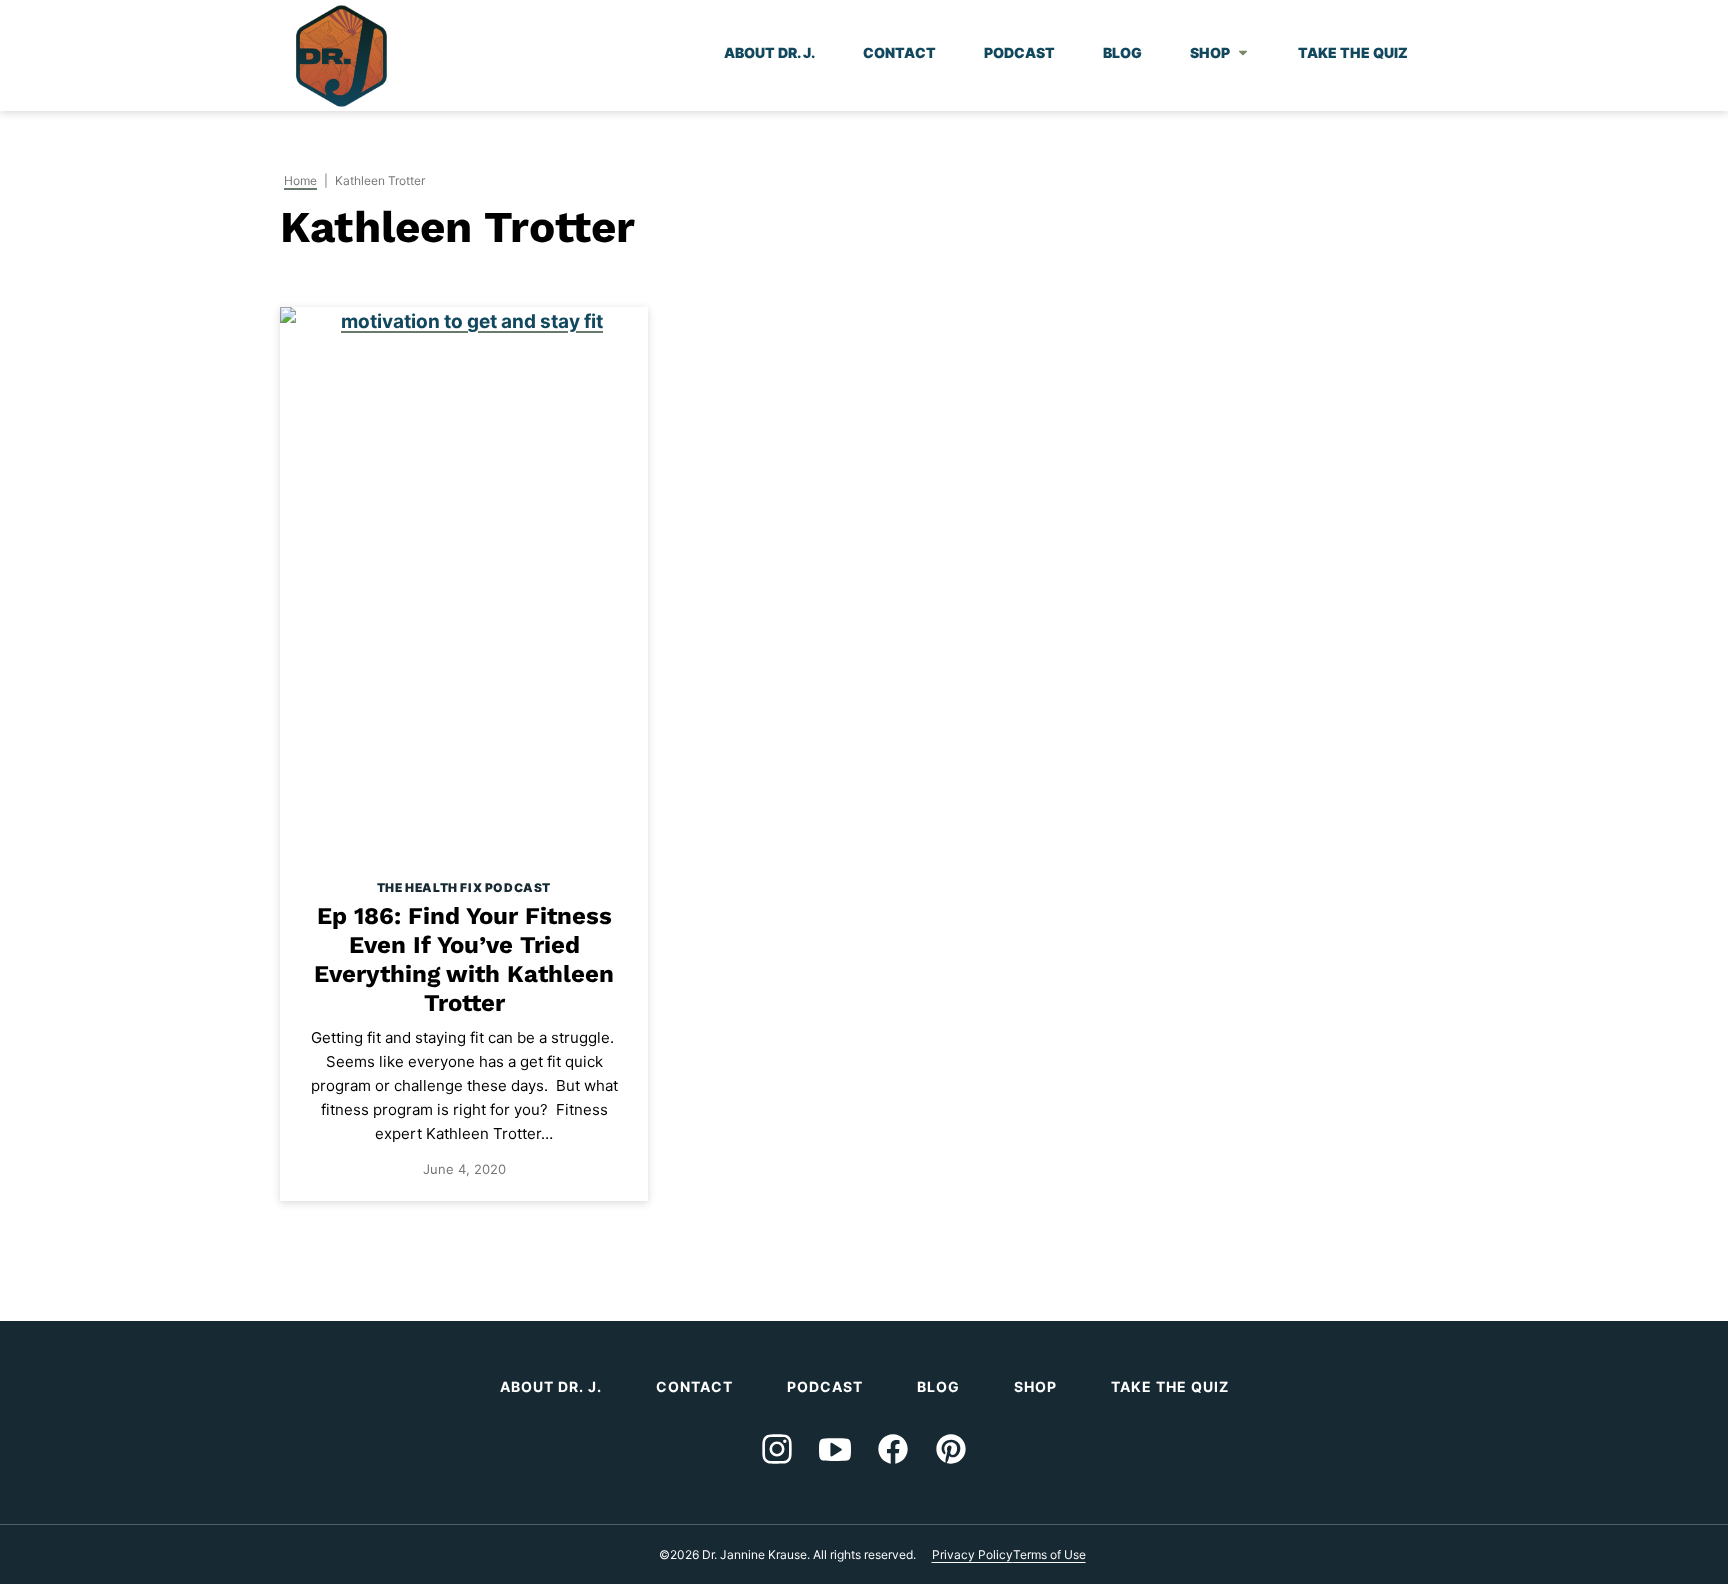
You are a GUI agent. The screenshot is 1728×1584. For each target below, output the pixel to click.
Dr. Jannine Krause (341, 56)
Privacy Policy (972, 1554)
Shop (1210, 52)
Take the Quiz (1353, 52)
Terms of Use (1049, 1554)
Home (300, 180)
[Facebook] (893, 1449)
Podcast (1019, 52)
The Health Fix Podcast (464, 887)
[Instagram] (777, 1449)
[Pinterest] (951, 1449)
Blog (1122, 52)
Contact (899, 52)
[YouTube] (835, 1449)
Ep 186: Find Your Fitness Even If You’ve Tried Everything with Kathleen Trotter (464, 959)
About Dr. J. (769, 52)
